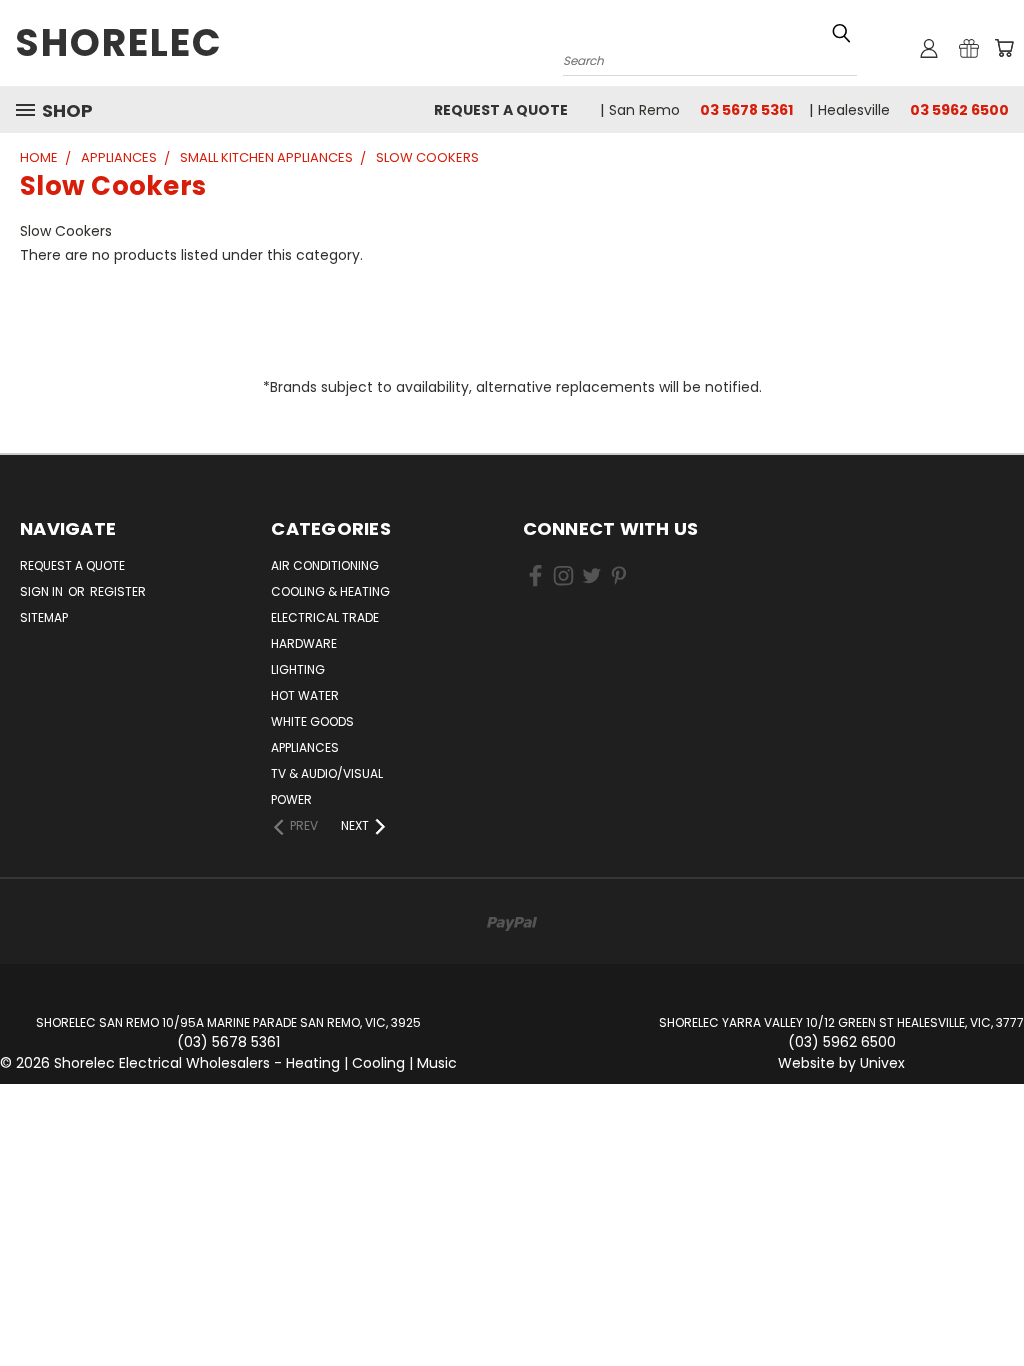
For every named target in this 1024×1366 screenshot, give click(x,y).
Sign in (43, 591)
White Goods (312, 721)
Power (291, 799)
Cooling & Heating (330, 591)
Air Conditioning (325, 565)
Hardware (304, 643)
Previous (993, 1303)
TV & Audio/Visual (327, 773)
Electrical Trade (325, 617)
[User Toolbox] (929, 48)
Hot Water (305, 695)
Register (118, 591)
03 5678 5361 (746, 110)
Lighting (298, 669)
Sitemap (44, 617)
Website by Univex (841, 1063)
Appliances (305, 747)
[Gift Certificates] (969, 48)
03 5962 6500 (959, 110)
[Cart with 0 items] (1004, 48)
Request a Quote (501, 110)
